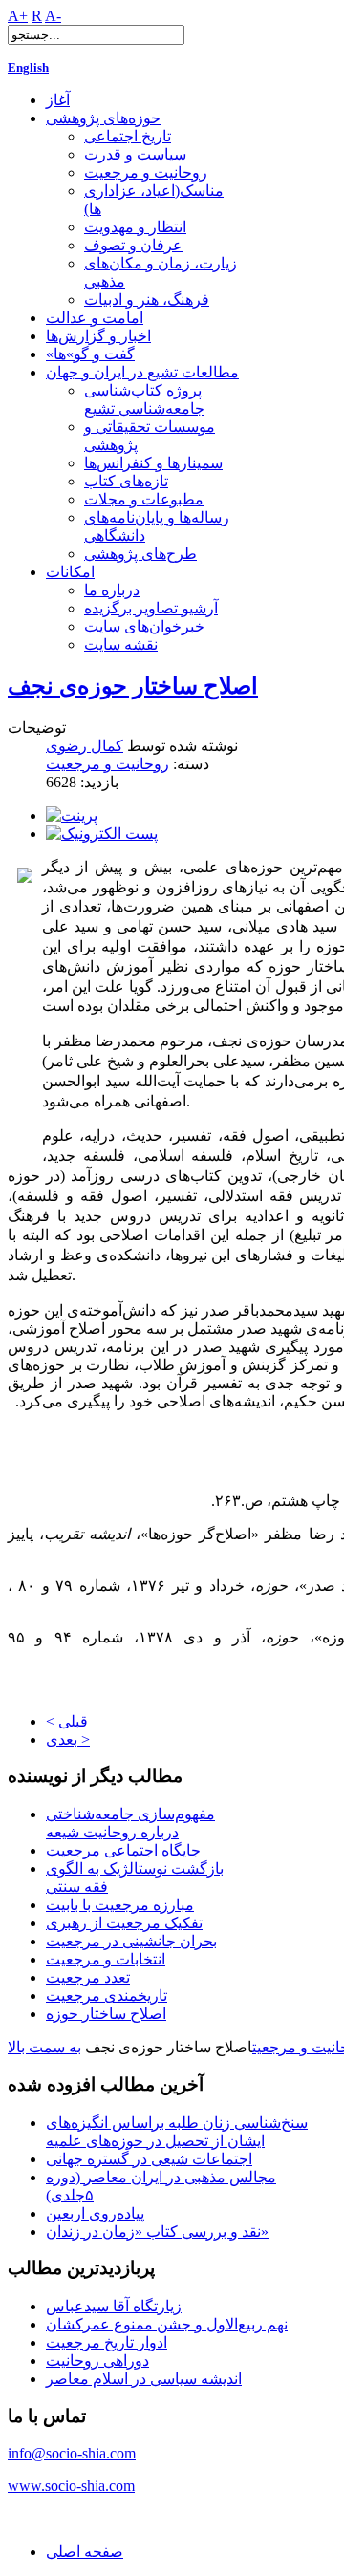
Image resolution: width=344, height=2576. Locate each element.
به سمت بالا (44, 2047)
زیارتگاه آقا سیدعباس (114, 2306)
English (28, 67)
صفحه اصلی (85, 2552)
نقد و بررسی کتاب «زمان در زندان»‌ (157, 2232)
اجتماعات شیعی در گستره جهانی (149, 2159)
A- (53, 16)
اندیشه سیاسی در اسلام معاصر (144, 2379)
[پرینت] (72, 816)
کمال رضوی (85, 746)
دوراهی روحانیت (97, 2361)
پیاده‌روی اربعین (95, 2213)
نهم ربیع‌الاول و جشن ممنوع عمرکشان (167, 2324)
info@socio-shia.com (72, 2453)
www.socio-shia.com (71, 2486)
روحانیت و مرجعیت (107, 764)
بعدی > (68, 1739)
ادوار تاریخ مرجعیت (107, 2342)
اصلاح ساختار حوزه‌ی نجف (133, 686)
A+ (18, 16)
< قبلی (67, 1721)
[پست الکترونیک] (102, 834)
